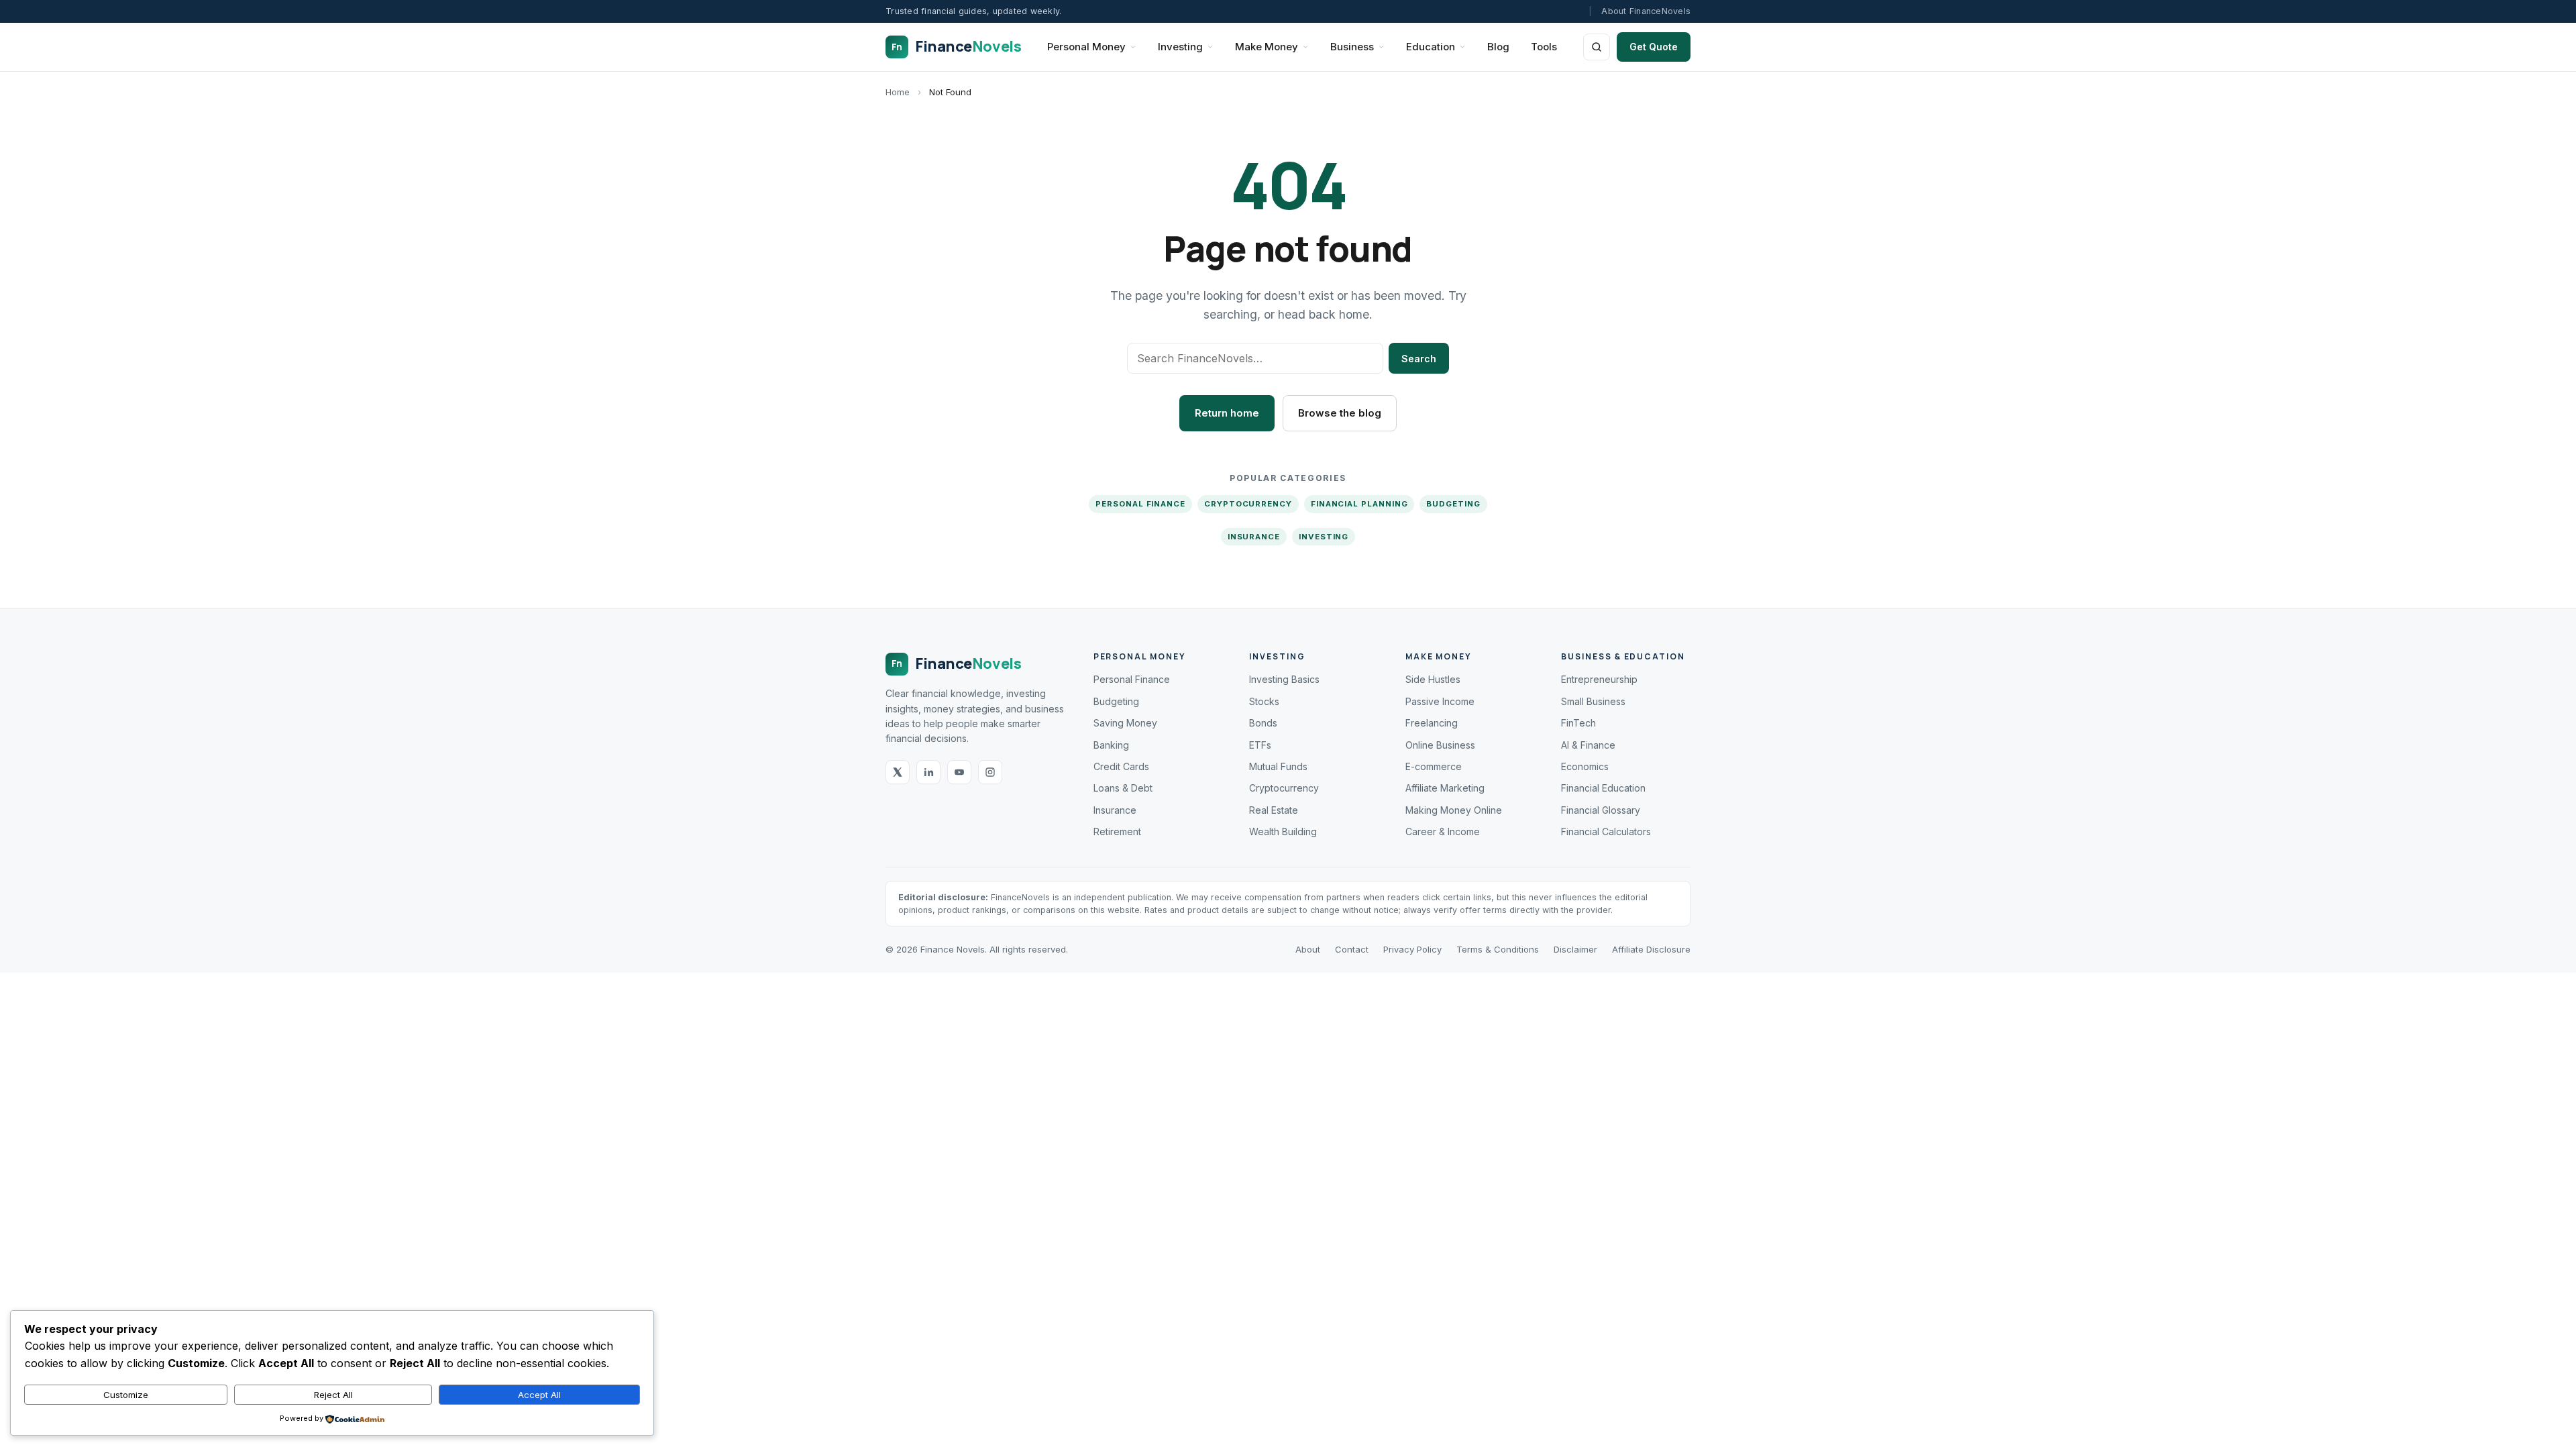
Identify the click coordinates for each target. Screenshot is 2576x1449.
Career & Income (1443, 831)
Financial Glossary (1601, 810)
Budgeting (1453, 504)
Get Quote (1654, 47)
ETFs (1260, 745)
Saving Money (1125, 723)
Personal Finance (1140, 504)
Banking (1111, 745)
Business (1352, 47)
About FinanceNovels (1646, 11)
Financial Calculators (1606, 831)
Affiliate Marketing (1445, 788)
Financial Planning (1359, 504)
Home (898, 92)
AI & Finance (1588, 745)
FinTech (1578, 723)
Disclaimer (1575, 949)
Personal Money (1086, 47)
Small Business (1593, 701)
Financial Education (1603, 788)
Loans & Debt (1123, 788)
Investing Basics (1284, 679)
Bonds (1263, 723)
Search (1419, 359)
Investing (1180, 47)
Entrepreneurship (1599, 679)
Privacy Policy (1412, 949)
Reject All (333, 1395)
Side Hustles (1433, 679)
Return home (1227, 413)
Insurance (1254, 537)
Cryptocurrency (1248, 504)
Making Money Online (1454, 810)
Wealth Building (1283, 831)
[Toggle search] (1597, 47)
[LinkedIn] (928, 772)
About (1308, 949)
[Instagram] (990, 772)
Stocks (1264, 701)
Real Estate (1274, 810)
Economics (1585, 766)
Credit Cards (1121, 766)
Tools (1544, 47)
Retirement (1117, 831)
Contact (1352, 949)
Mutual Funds (1278, 766)
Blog (1498, 47)
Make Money (1267, 47)
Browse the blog (1340, 413)
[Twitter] (898, 772)
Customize (126, 1395)
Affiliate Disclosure (1651, 949)
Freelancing (1432, 723)
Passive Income (1440, 701)
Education (1431, 47)
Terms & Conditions (1498, 949)
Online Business (1440, 745)
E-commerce (1434, 766)
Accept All (539, 1395)
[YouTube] (959, 772)
